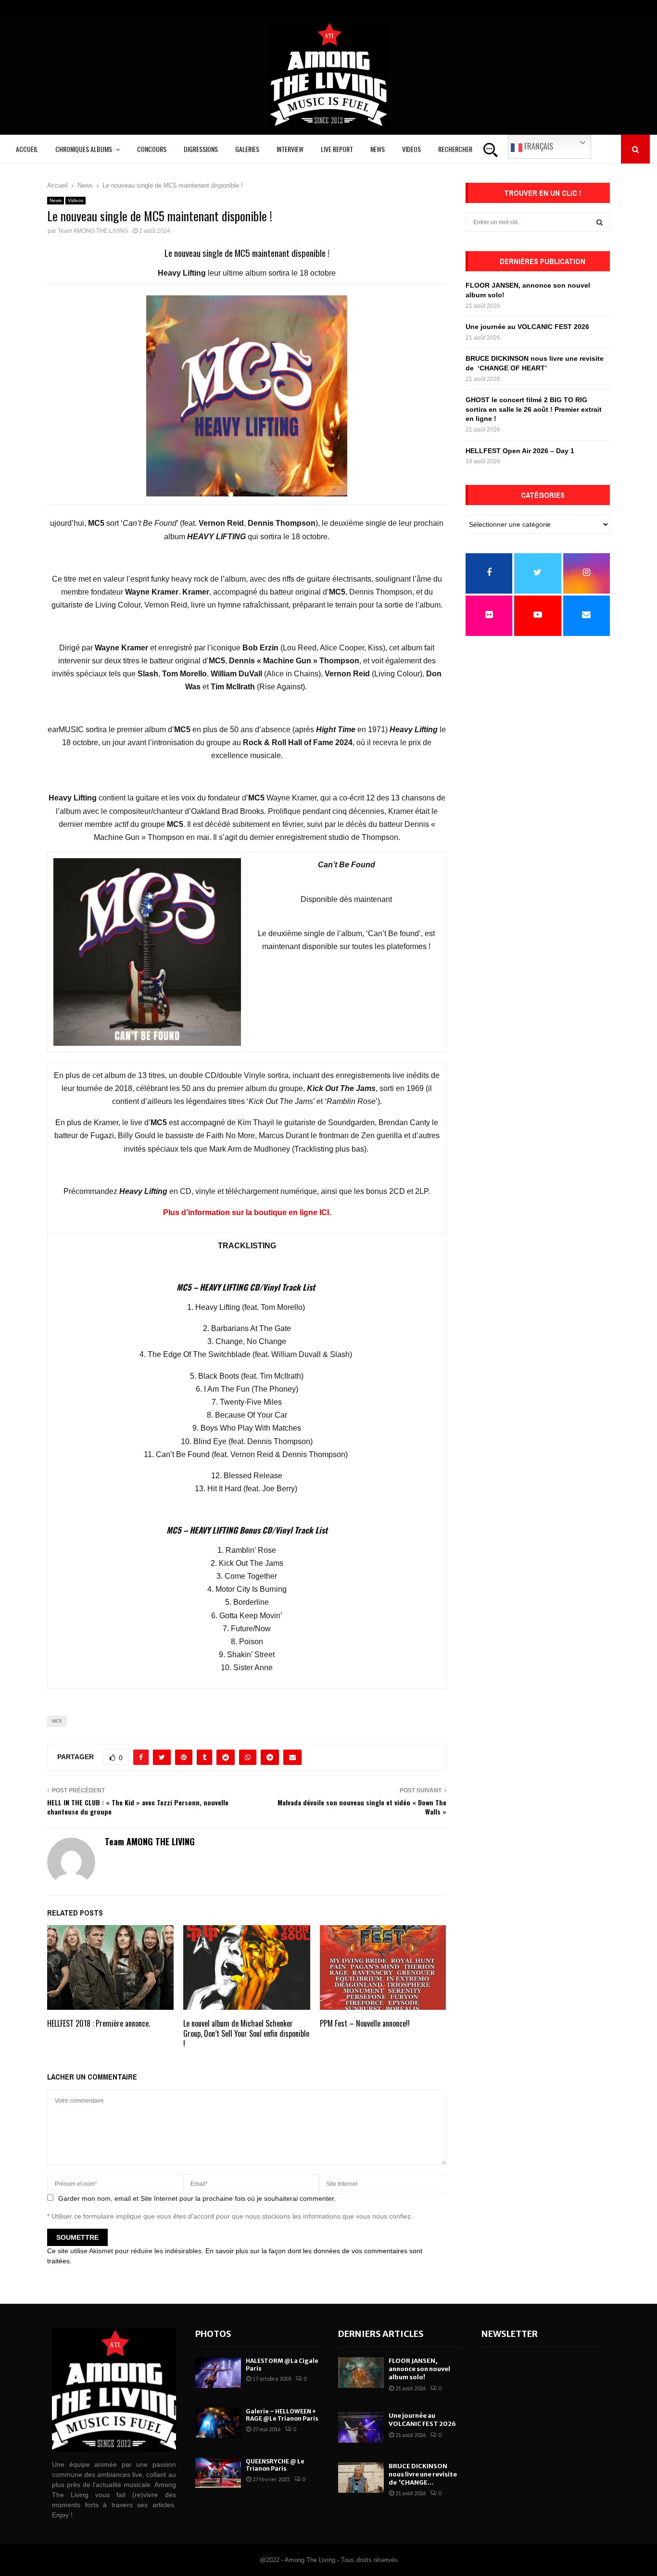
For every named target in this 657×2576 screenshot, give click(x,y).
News (378, 149)
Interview (290, 149)
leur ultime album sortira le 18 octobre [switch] (247, 273)
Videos (411, 149)
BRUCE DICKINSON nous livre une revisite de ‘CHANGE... (423, 2474)
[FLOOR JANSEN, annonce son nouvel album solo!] (361, 2372)
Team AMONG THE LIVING (93, 231)
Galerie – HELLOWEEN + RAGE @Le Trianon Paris (282, 2415)
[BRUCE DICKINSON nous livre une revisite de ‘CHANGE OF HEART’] (361, 2478)
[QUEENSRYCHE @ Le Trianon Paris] (218, 2473)
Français (538, 146)
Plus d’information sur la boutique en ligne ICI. (247, 1212)
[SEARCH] (600, 222)
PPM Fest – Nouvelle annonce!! (365, 2023)
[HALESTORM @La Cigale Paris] (218, 2372)
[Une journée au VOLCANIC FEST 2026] (361, 2427)
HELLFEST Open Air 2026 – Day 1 (520, 451)
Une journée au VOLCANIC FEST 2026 (527, 327)
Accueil (27, 149)
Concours (152, 149)
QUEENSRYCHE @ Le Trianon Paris (275, 2465)
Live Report (337, 149)
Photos (213, 2334)
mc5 (57, 1721)
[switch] (247, 986)
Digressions (201, 149)
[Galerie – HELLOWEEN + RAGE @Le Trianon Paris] (218, 2423)
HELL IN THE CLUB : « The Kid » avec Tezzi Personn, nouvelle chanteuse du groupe (138, 1807)
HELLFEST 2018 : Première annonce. (99, 2023)
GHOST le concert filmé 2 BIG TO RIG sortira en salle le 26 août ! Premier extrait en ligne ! (534, 409)
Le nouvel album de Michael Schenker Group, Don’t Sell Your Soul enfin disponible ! (246, 2033)
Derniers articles (381, 2334)
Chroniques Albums (84, 149)
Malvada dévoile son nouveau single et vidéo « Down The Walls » (362, 1807)
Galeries (247, 149)
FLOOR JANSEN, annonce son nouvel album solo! (419, 2369)
